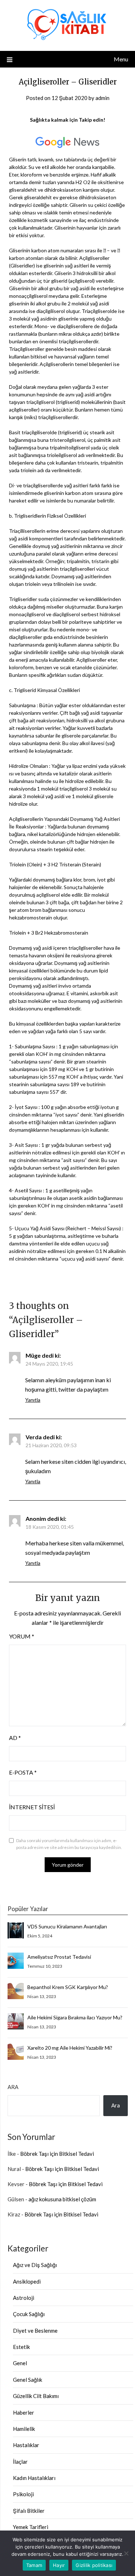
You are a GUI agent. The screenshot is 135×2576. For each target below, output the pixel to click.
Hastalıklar (26, 2445)
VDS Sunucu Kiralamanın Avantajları (67, 1926)
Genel (20, 2363)
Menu (121, 59)
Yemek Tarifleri (31, 2527)
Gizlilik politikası (94, 2565)
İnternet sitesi (32, 1807)
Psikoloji (23, 2494)
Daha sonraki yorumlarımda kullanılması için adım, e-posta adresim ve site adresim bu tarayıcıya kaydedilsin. (69, 1844)
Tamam (34, 2565)
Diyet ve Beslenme (35, 2331)
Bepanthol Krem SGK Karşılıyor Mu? (68, 1987)
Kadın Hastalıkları (34, 2478)
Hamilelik (24, 2429)
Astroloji (24, 2298)
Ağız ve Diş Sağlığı (35, 2265)
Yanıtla (33, 1400)
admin (102, 98)
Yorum (22, 1636)
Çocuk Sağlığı (29, 2314)
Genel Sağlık (28, 2380)
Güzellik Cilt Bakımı (36, 2396)
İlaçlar (20, 2462)
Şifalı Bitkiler (29, 2511)
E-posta (23, 1772)
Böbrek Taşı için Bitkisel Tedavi (57, 2154)
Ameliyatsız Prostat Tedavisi (59, 1957)
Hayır (59, 2565)
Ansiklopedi (27, 2281)
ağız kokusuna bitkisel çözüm (62, 2199)
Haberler (24, 2412)
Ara (13, 2087)
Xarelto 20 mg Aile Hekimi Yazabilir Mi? (70, 2048)
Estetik (21, 2347)
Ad (15, 1738)
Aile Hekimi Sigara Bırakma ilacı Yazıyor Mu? (75, 2017)
